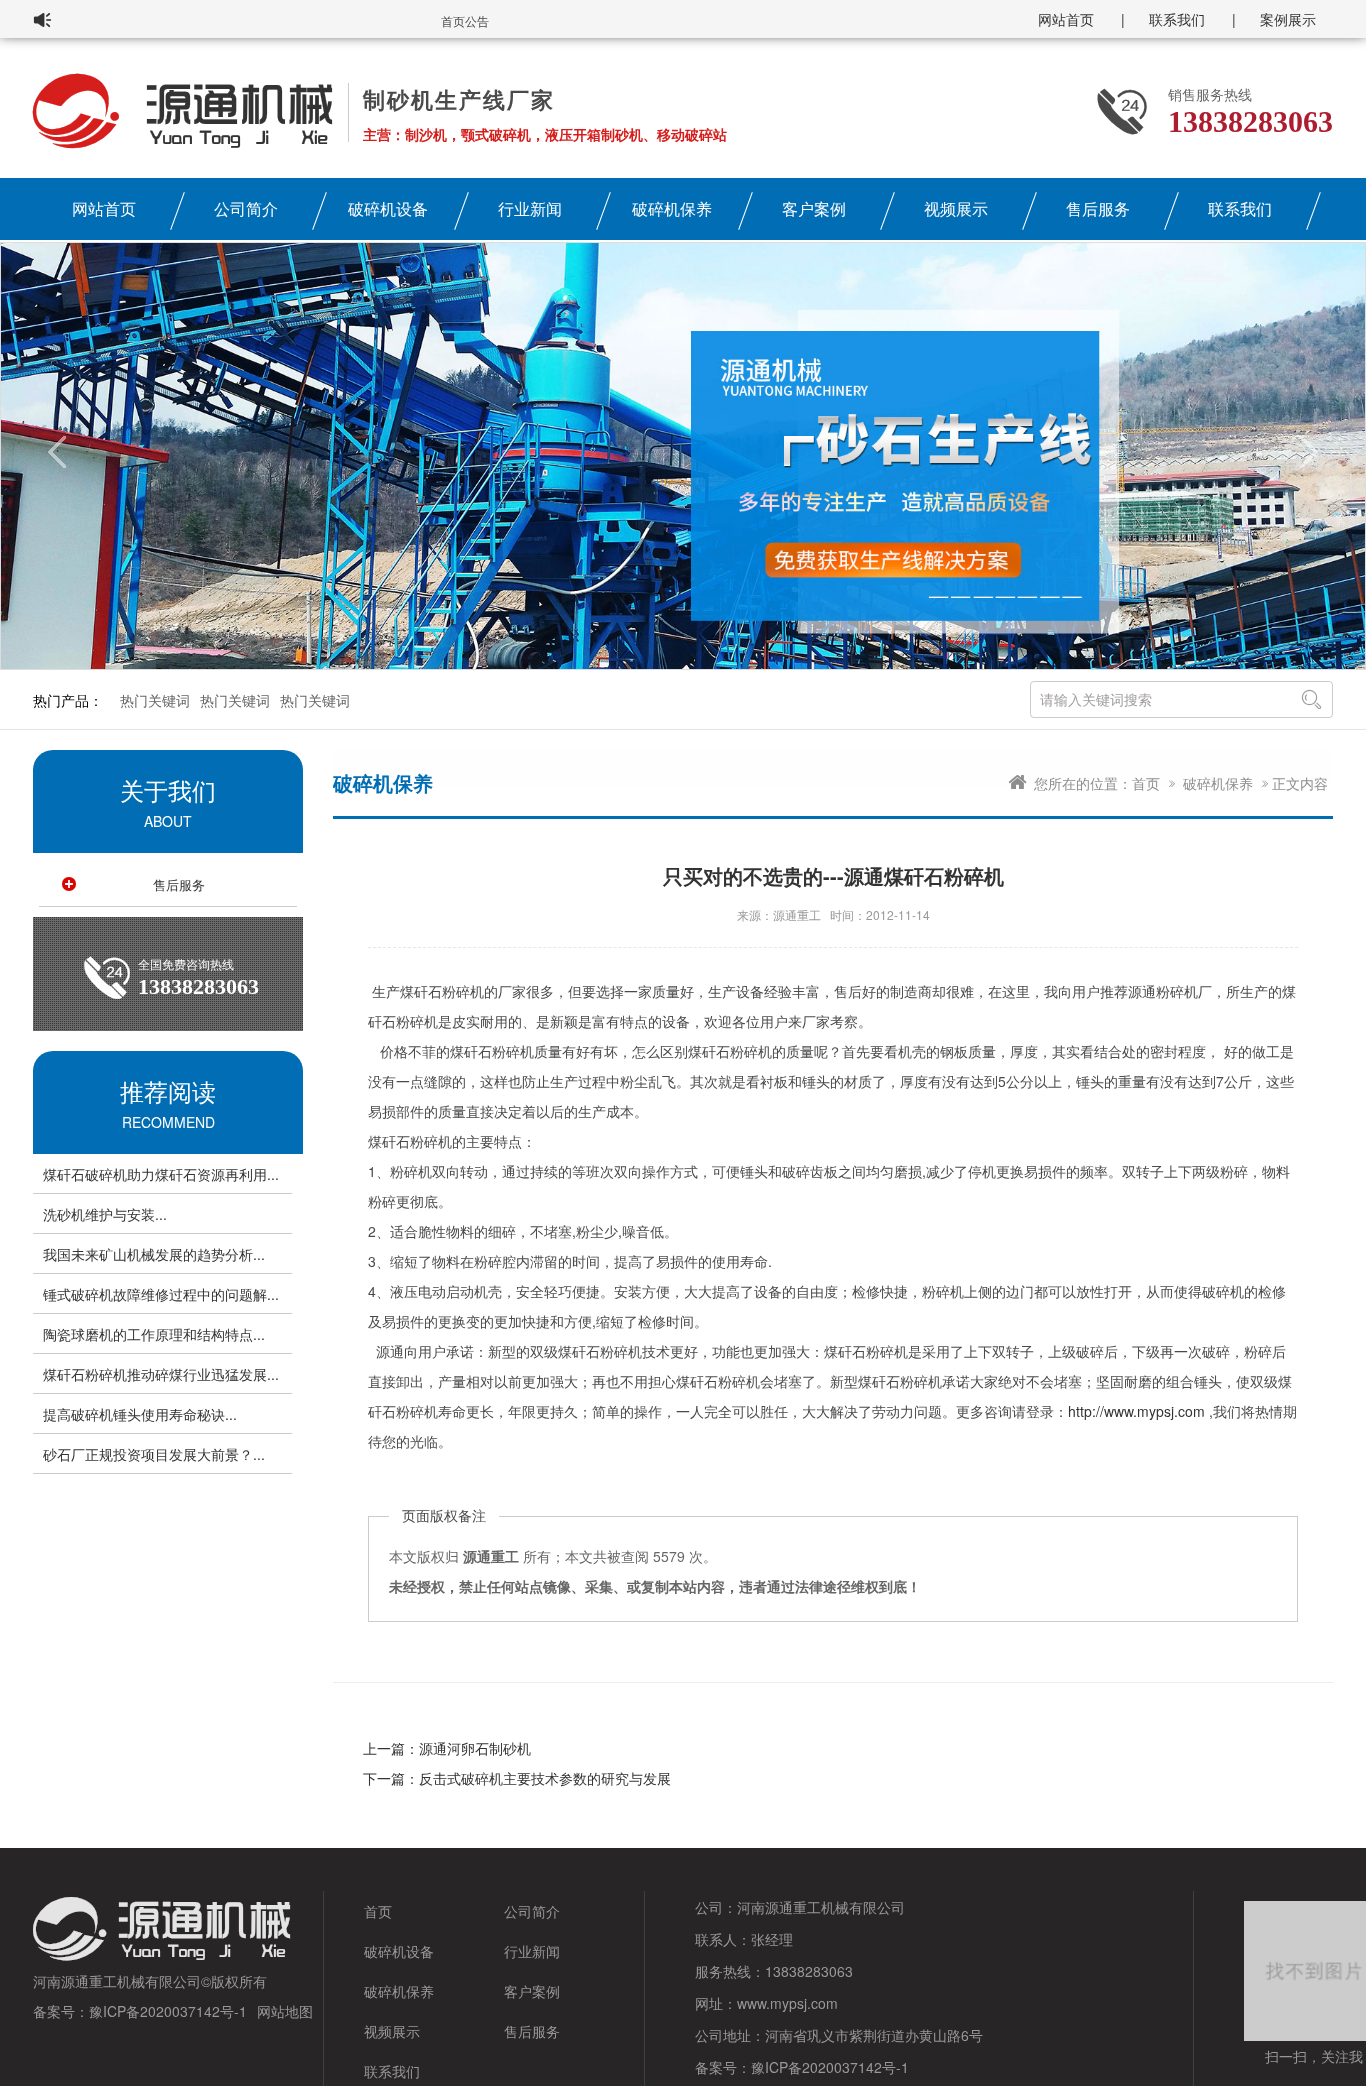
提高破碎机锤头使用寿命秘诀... (140, 1414)
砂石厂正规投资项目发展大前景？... (154, 1454)
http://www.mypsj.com (1136, 1411)
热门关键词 (155, 700)
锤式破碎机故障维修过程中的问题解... (161, 1294)
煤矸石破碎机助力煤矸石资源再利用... (161, 1174)
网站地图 (285, 2011)
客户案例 (814, 208)
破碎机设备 (388, 208)
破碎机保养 (672, 208)
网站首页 (1066, 19)
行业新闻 (530, 208)
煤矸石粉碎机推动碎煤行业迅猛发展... (161, 1374)
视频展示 (956, 208)
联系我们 (1177, 19)
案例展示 (1288, 19)
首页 (1146, 783)
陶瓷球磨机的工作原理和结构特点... (154, 1334)
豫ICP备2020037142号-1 (168, 2011)
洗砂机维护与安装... (105, 1214)
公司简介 (246, 208)
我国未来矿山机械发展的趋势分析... (154, 1254)
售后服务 (1098, 208)
